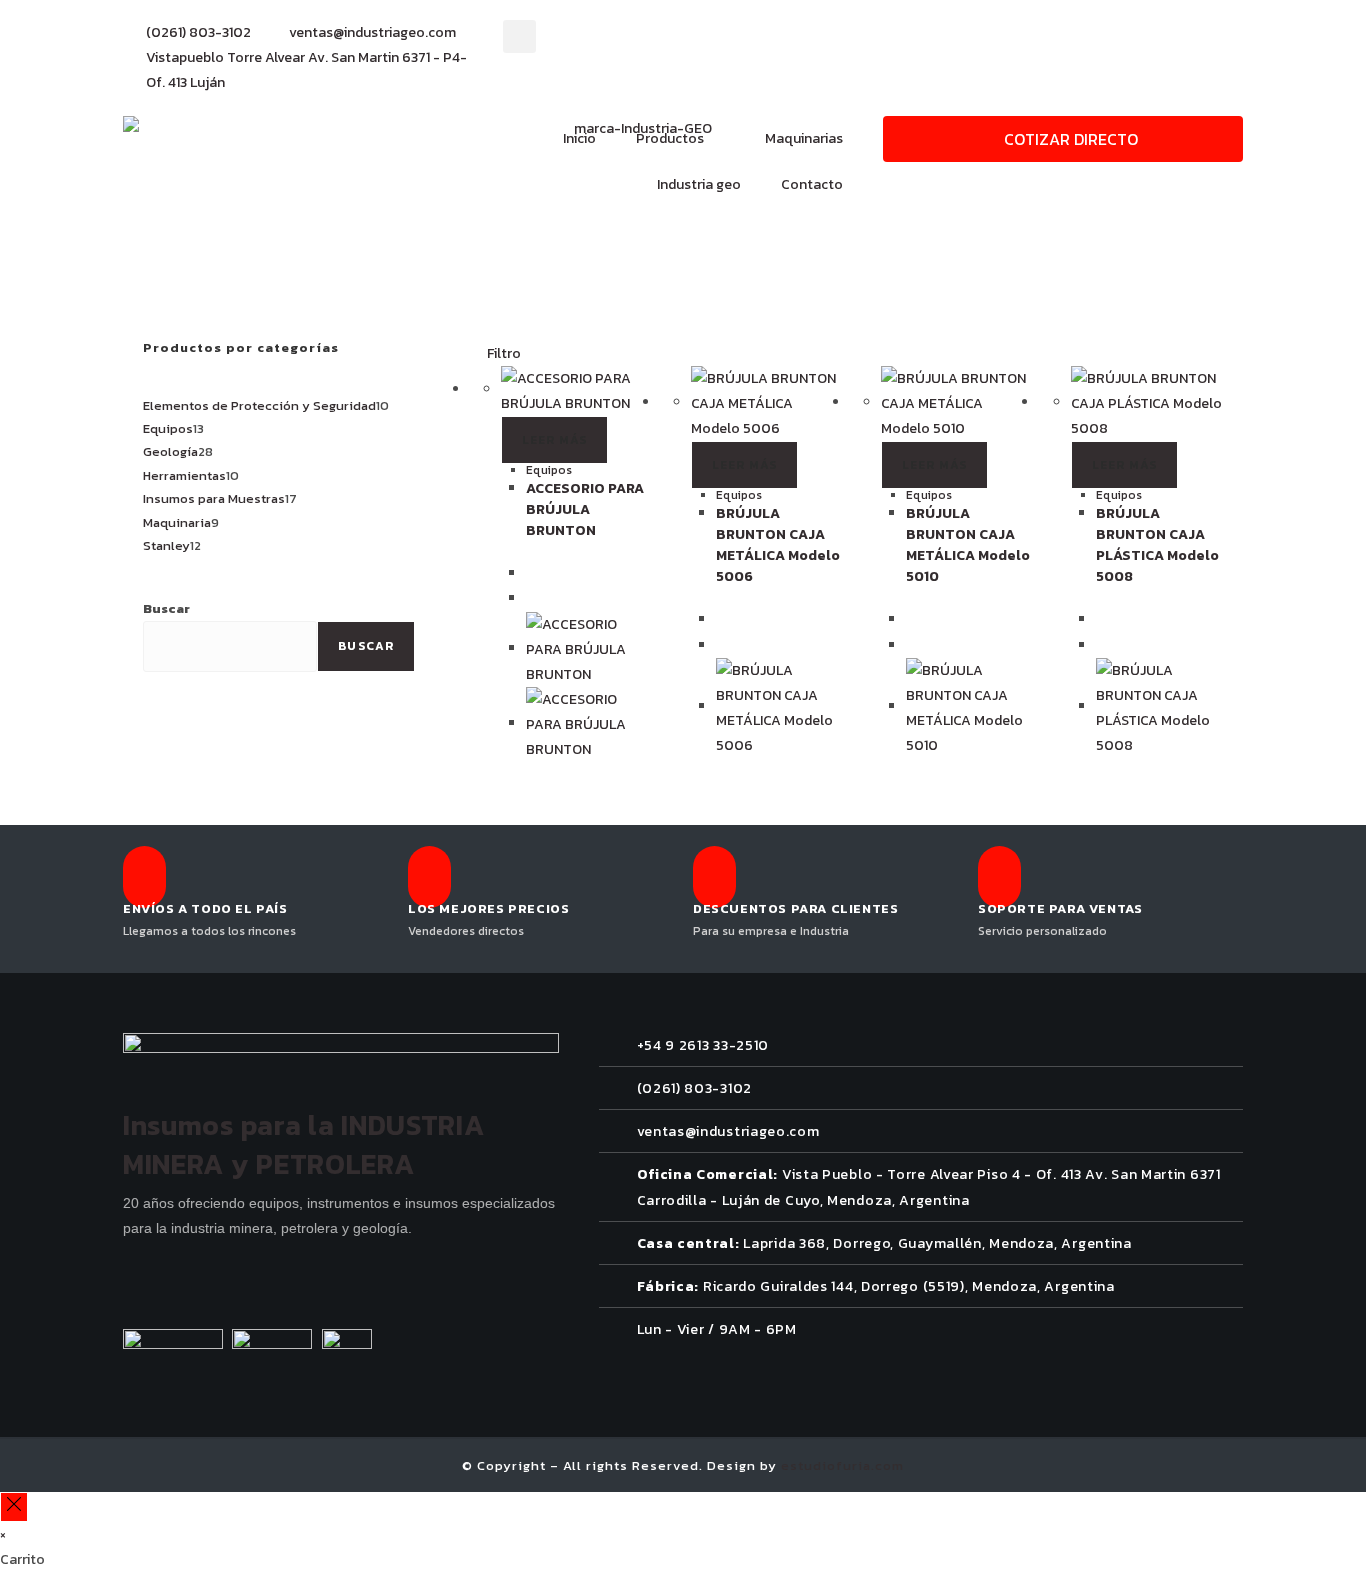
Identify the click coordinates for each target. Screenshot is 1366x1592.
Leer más (554, 440)
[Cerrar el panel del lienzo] (14, 1506)
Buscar (166, 608)
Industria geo (699, 184)
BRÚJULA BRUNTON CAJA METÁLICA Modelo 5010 (968, 545)
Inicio (579, 138)
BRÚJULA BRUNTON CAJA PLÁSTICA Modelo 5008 (1157, 545)
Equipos (549, 470)
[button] (519, 36)
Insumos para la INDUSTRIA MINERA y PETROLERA (304, 1144)
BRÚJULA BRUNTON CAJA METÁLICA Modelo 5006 (778, 545)
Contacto (812, 184)
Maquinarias (804, 138)
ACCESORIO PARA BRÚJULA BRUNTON (585, 509)
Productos (670, 138)
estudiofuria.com (842, 1465)
